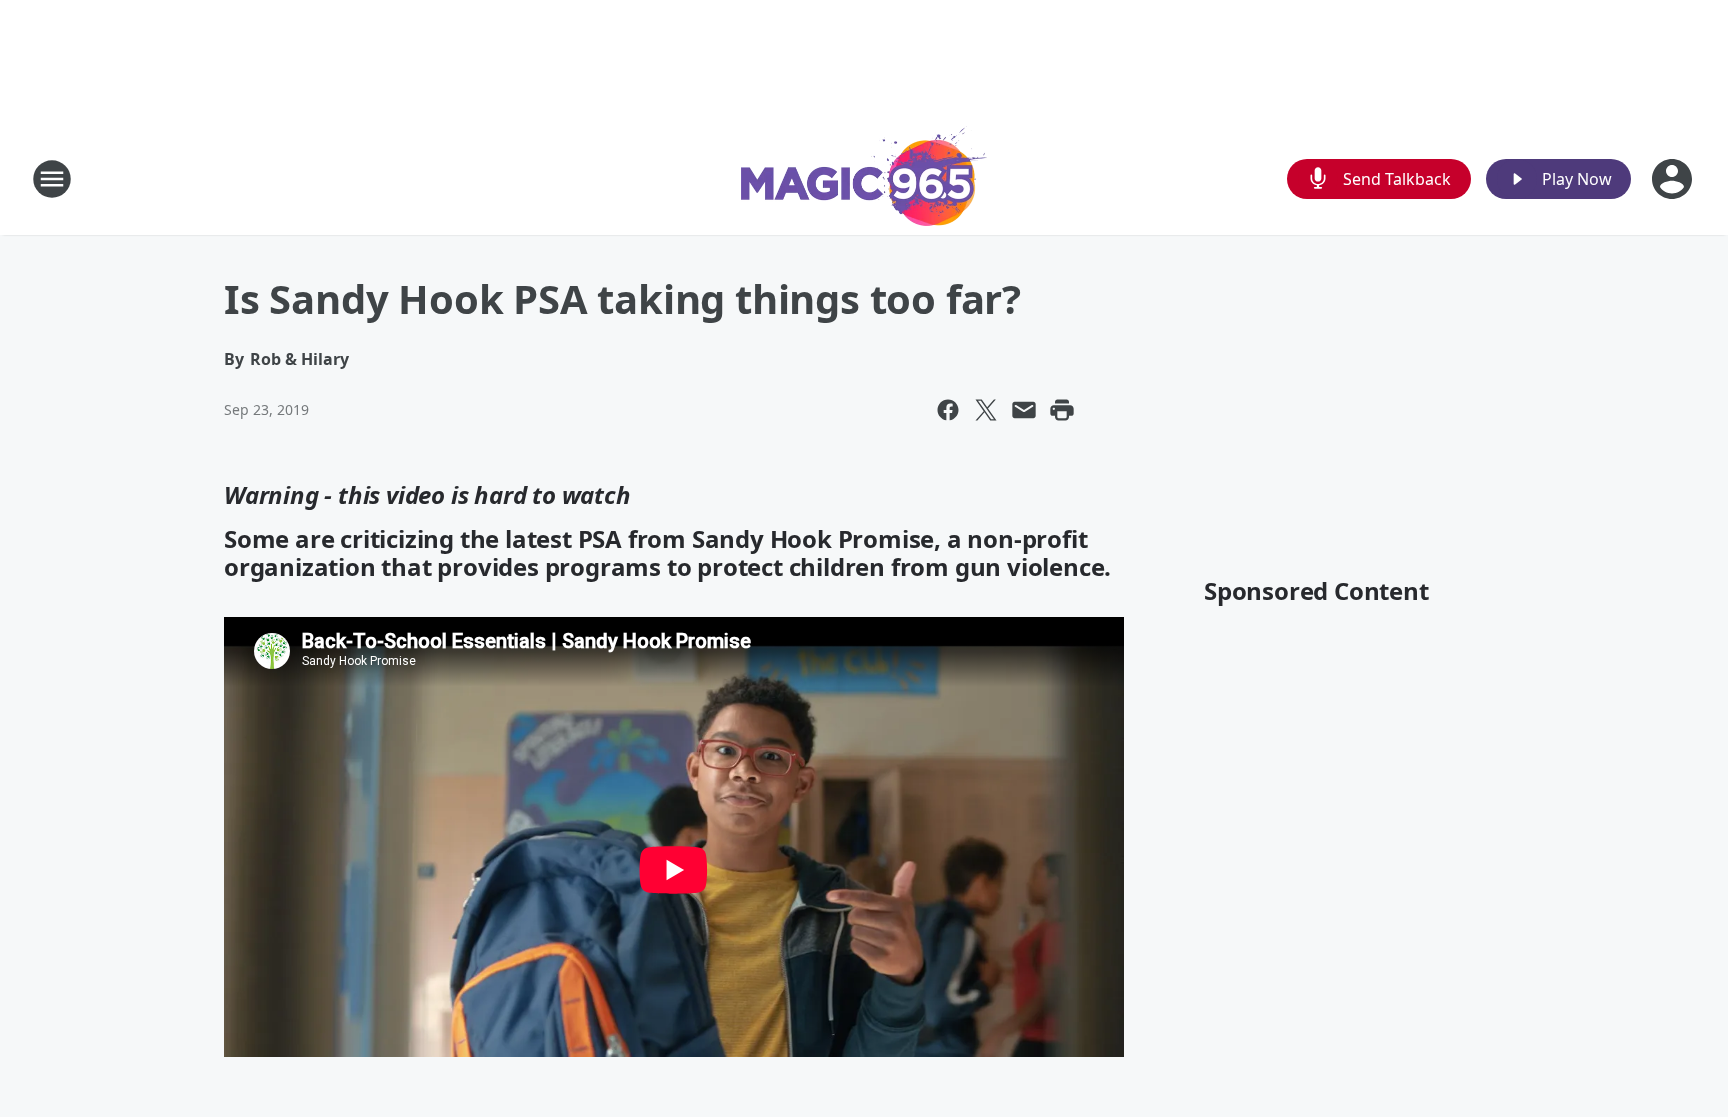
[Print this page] (1062, 410)
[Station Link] (864, 178)
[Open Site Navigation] (52, 179)
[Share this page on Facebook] (948, 410)
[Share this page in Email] (1024, 410)
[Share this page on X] (986, 410)
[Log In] (1674, 179)
